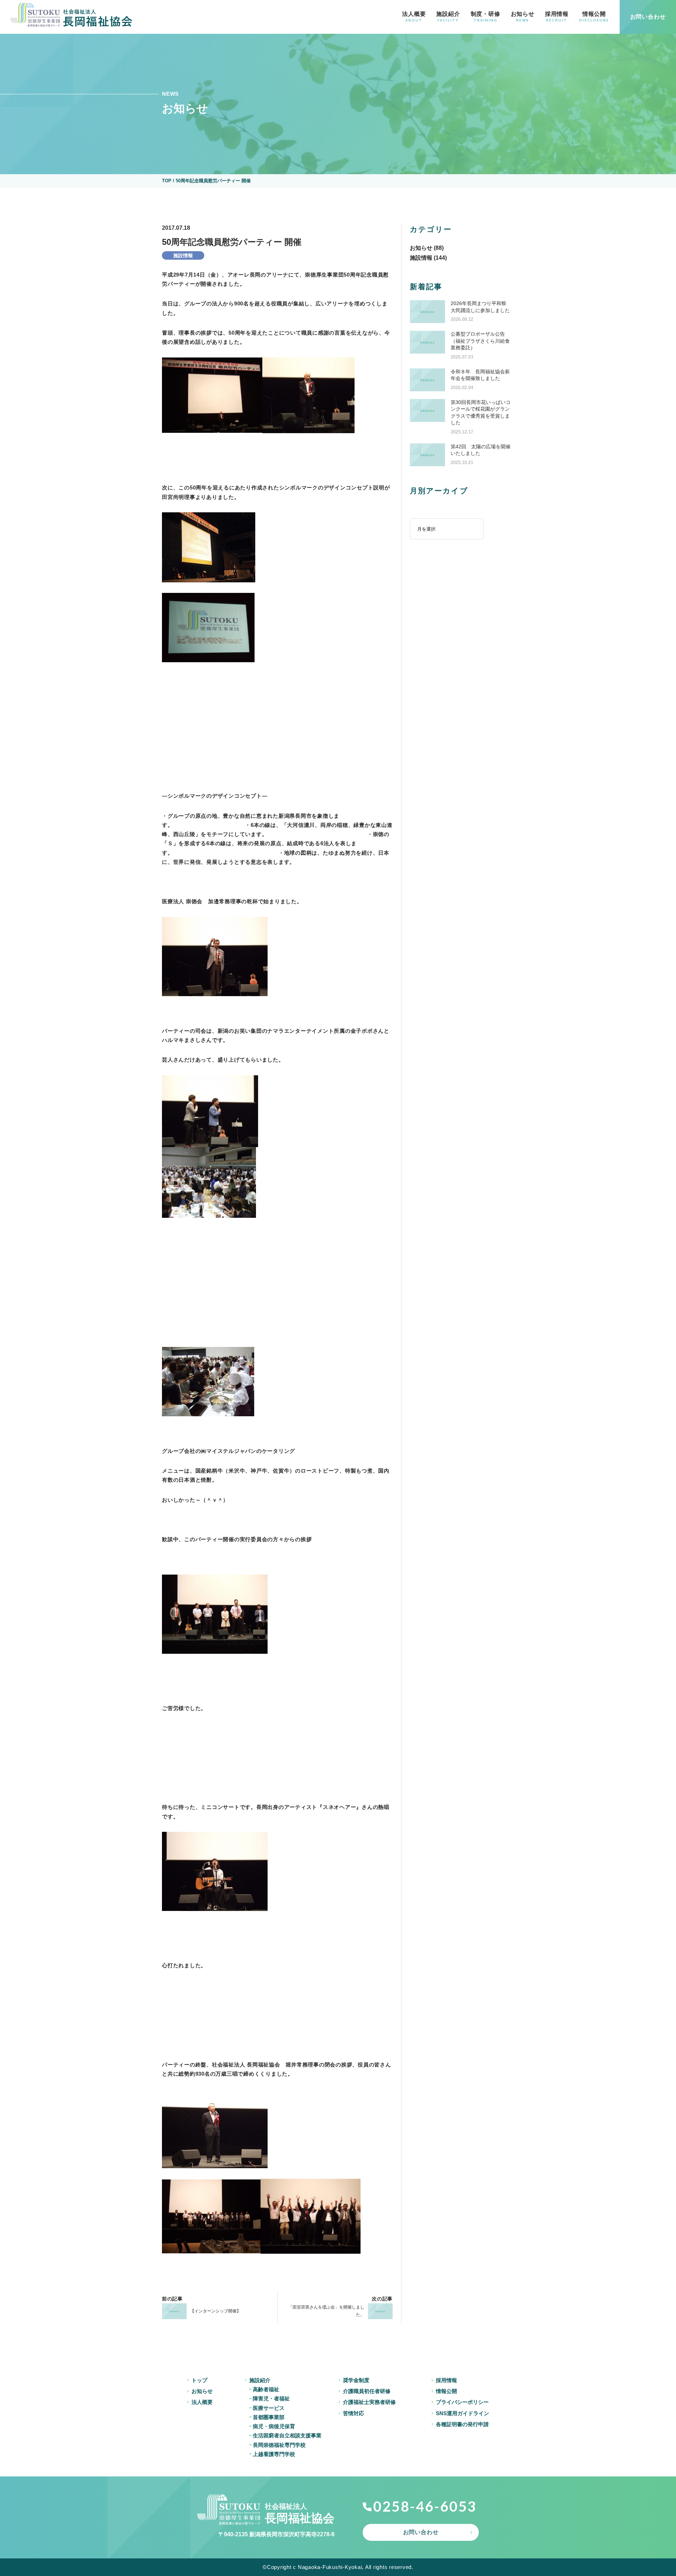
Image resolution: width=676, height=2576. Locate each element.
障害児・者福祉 (271, 2398)
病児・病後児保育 (274, 2426)
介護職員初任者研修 (367, 2391)
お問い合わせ (421, 2532)
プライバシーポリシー (462, 2402)
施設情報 (183, 255)
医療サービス (269, 2408)
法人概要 (414, 17)
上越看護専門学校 (274, 2454)
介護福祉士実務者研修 (369, 2402)
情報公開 (594, 17)
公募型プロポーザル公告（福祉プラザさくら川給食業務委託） (480, 341)
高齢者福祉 (266, 2389)
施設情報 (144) (428, 258)
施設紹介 (448, 17)
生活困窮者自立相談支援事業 (287, 2435)
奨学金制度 (356, 2380)
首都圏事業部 (269, 2417)
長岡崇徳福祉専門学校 (279, 2445)
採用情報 (557, 17)
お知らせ (523, 17)
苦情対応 (353, 2413)
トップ (199, 2380)
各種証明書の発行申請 (462, 2424)
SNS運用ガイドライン (462, 2413)
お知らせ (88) (427, 248)
